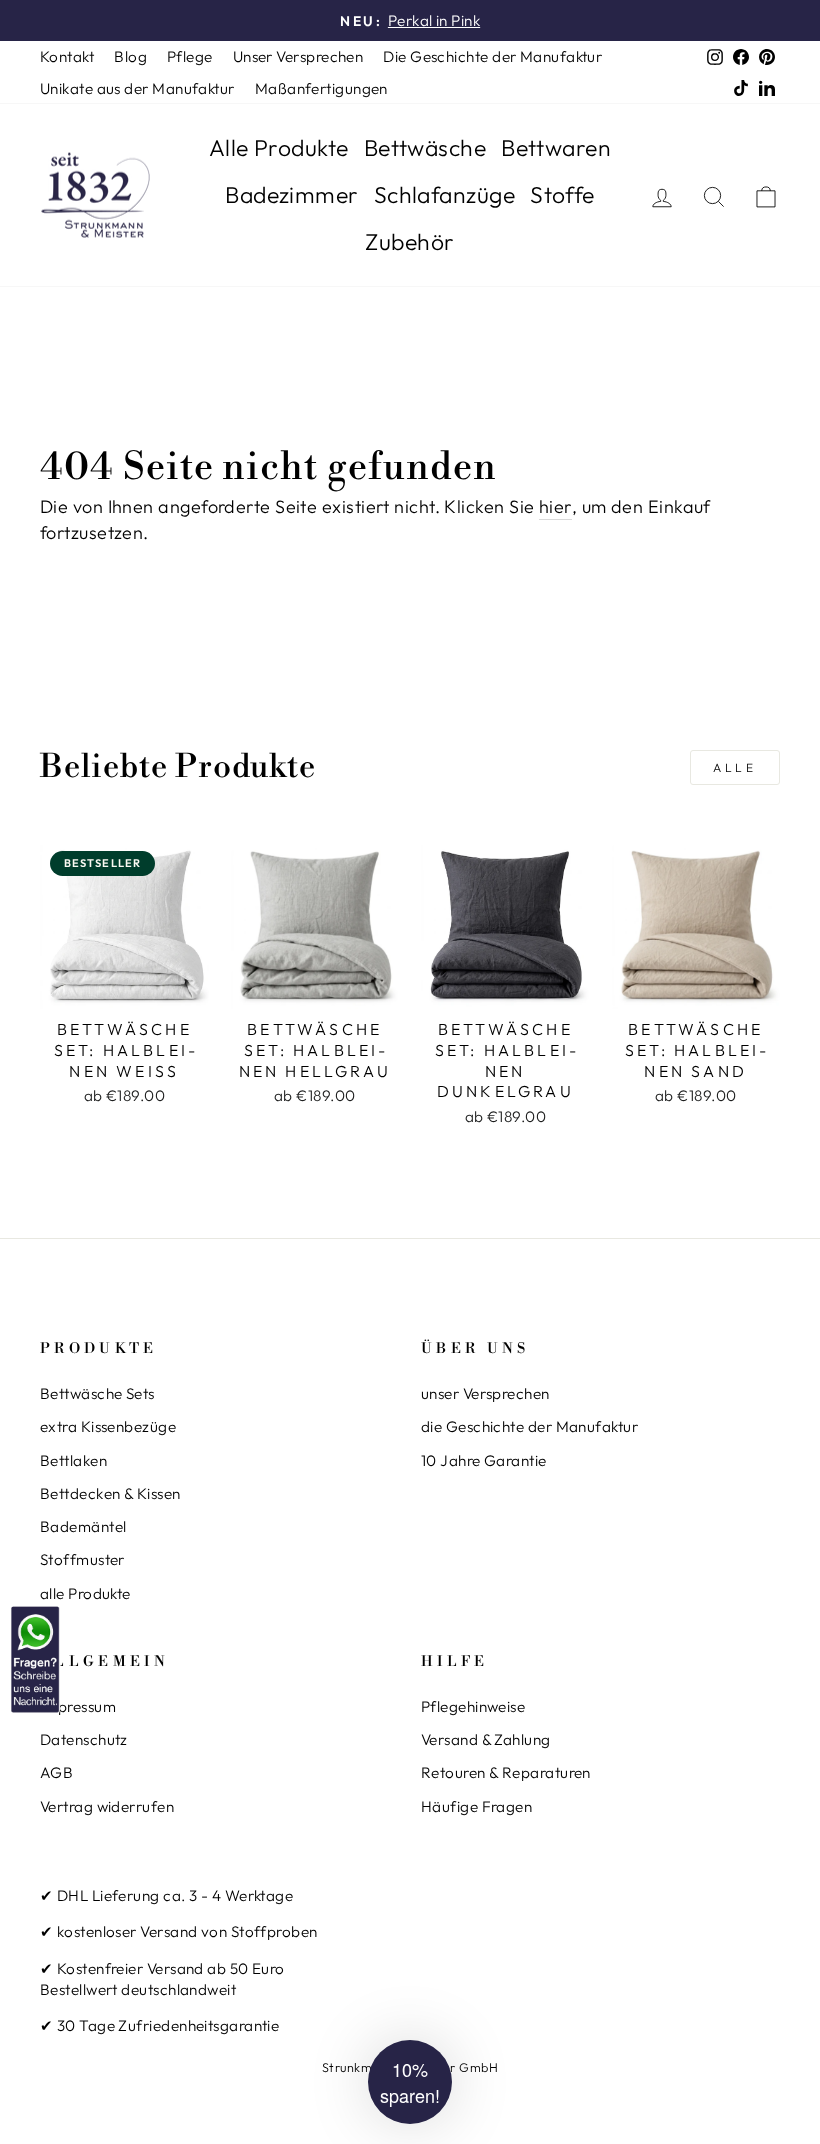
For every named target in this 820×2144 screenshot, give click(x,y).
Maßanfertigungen (321, 88)
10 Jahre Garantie (484, 1460)
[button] (410, 2082)
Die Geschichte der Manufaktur (492, 56)
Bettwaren (556, 147)
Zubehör (409, 241)
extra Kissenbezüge (108, 1426)
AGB (56, 1772)
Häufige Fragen (476, 1806)
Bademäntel (83, 1526)
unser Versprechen (485, 1393)
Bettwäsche (425, 147)
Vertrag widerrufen (107, 1806)
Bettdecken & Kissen (110, 1493)
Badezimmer (292, 194)
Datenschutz (84, 1739)
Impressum (78, 1706)
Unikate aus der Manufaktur (137, 88)
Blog (130, 56)
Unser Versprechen (298, 56)
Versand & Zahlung (486, 1739)
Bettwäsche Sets (97, 1393)
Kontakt (67, 56)
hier (555, 506)
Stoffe (562, 194)
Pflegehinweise (473, 1706)
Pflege (190, 56)
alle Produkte (85, 1593)
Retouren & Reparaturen (506, 1772)
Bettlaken (73, 1460)
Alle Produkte (279, 147)
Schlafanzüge (444, 194)
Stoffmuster (82, 1559)
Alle (734, 767)
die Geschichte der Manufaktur (529, 1426)
